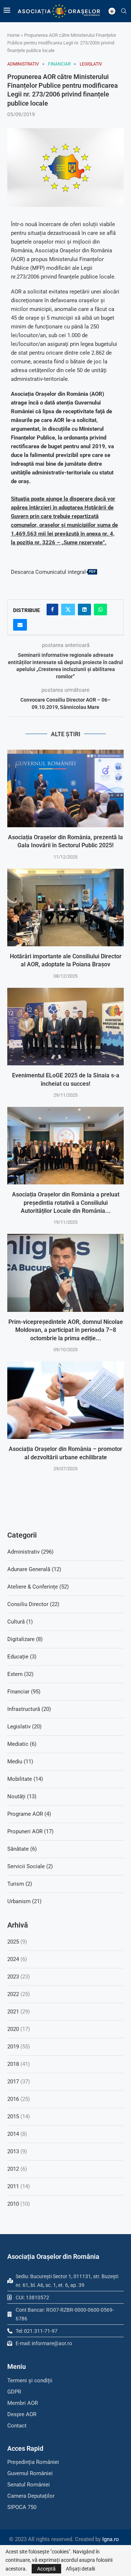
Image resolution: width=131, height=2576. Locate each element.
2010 (13, 2204)
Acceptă (46, 2569)
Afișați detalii (80, 2569)
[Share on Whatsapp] (100, 610)
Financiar (24, 1692)
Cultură (20, 1622)
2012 (13, 2169)
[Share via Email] (20, 625)
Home (13, 35)
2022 (13, 1994)
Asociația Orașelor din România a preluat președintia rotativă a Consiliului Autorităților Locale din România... (66, 1203)
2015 (13, 2117)
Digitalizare (25, 1639)
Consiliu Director (33, 1604)
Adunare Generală (34, 1569)
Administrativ (30, 1552)
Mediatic (22, 1744)
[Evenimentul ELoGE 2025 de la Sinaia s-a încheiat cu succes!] (65, 1027)
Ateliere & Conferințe (38, 1587)
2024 (13, 1959)
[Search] (124, 11)
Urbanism (24, 1901)
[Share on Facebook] (52, 610)
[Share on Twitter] (68, 610)
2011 (13, 2186)
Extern (20, 1674)
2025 (13, 1942)
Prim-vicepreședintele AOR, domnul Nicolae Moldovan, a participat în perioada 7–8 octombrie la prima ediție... (66, 1330)
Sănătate (22, 1849)
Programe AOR (29, 1814)
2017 (13, 2082)
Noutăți (22, 1796)
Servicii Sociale (30, 1866)
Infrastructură (29, 1709)
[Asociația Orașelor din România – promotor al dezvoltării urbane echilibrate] (65, 1400)
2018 (13, 2064)
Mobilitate (25, 1779)
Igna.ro (111, 2539)
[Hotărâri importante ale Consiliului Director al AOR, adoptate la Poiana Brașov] (65, 908)
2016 (13, 2099)
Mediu (20, 1762)
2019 (13, 2047)
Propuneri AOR (30, 1831)
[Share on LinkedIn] (84, 610)
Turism (20, 1884)
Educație (22, 1657)
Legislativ (24, 1727)
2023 (13, 1977)
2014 (13, 2134)
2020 (13, 2029)
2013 (13, 2151)
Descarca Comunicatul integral (48, 572)
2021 (13, 2012)
